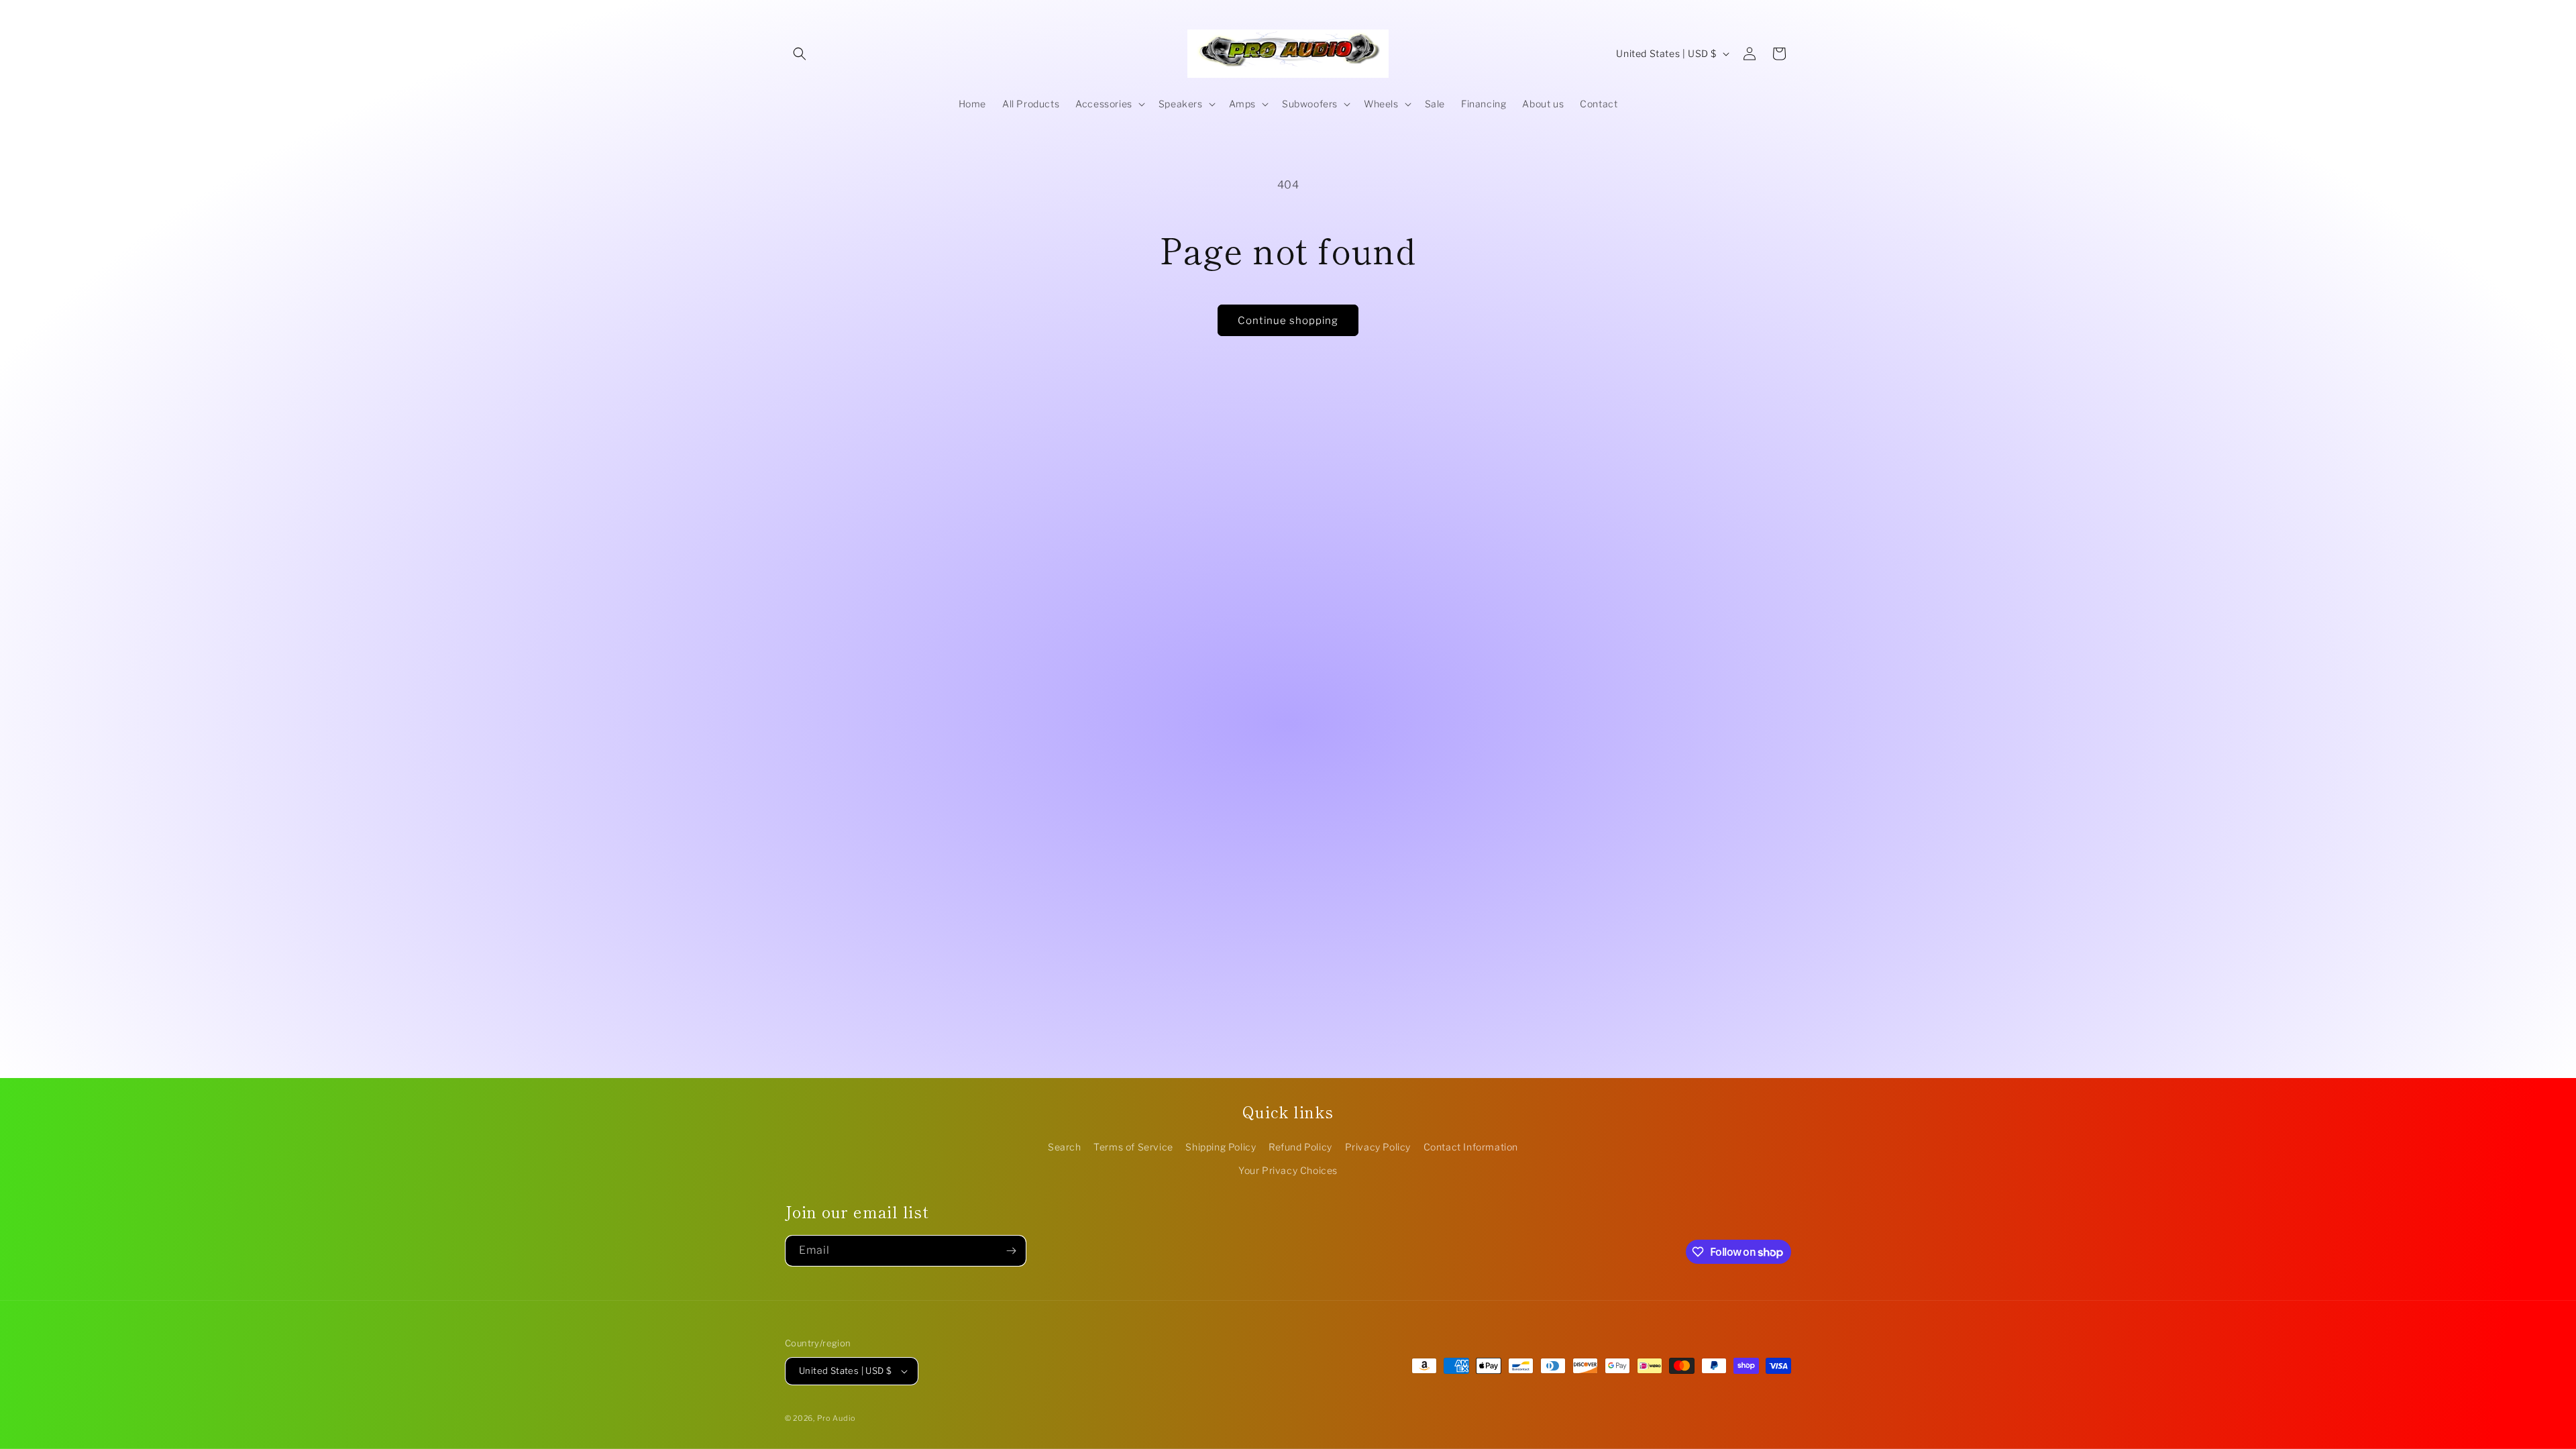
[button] (800, 54)
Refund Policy (1300, 1147)
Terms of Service (1133, 1147)
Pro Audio (837, 1418)
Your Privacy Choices (1288, 1170)
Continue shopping (1288, 321)
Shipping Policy (1221, 1147)
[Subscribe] (1011, 1251)
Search (1065, 1147)
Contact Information (1471, 1147)
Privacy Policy (1378, 1147)
